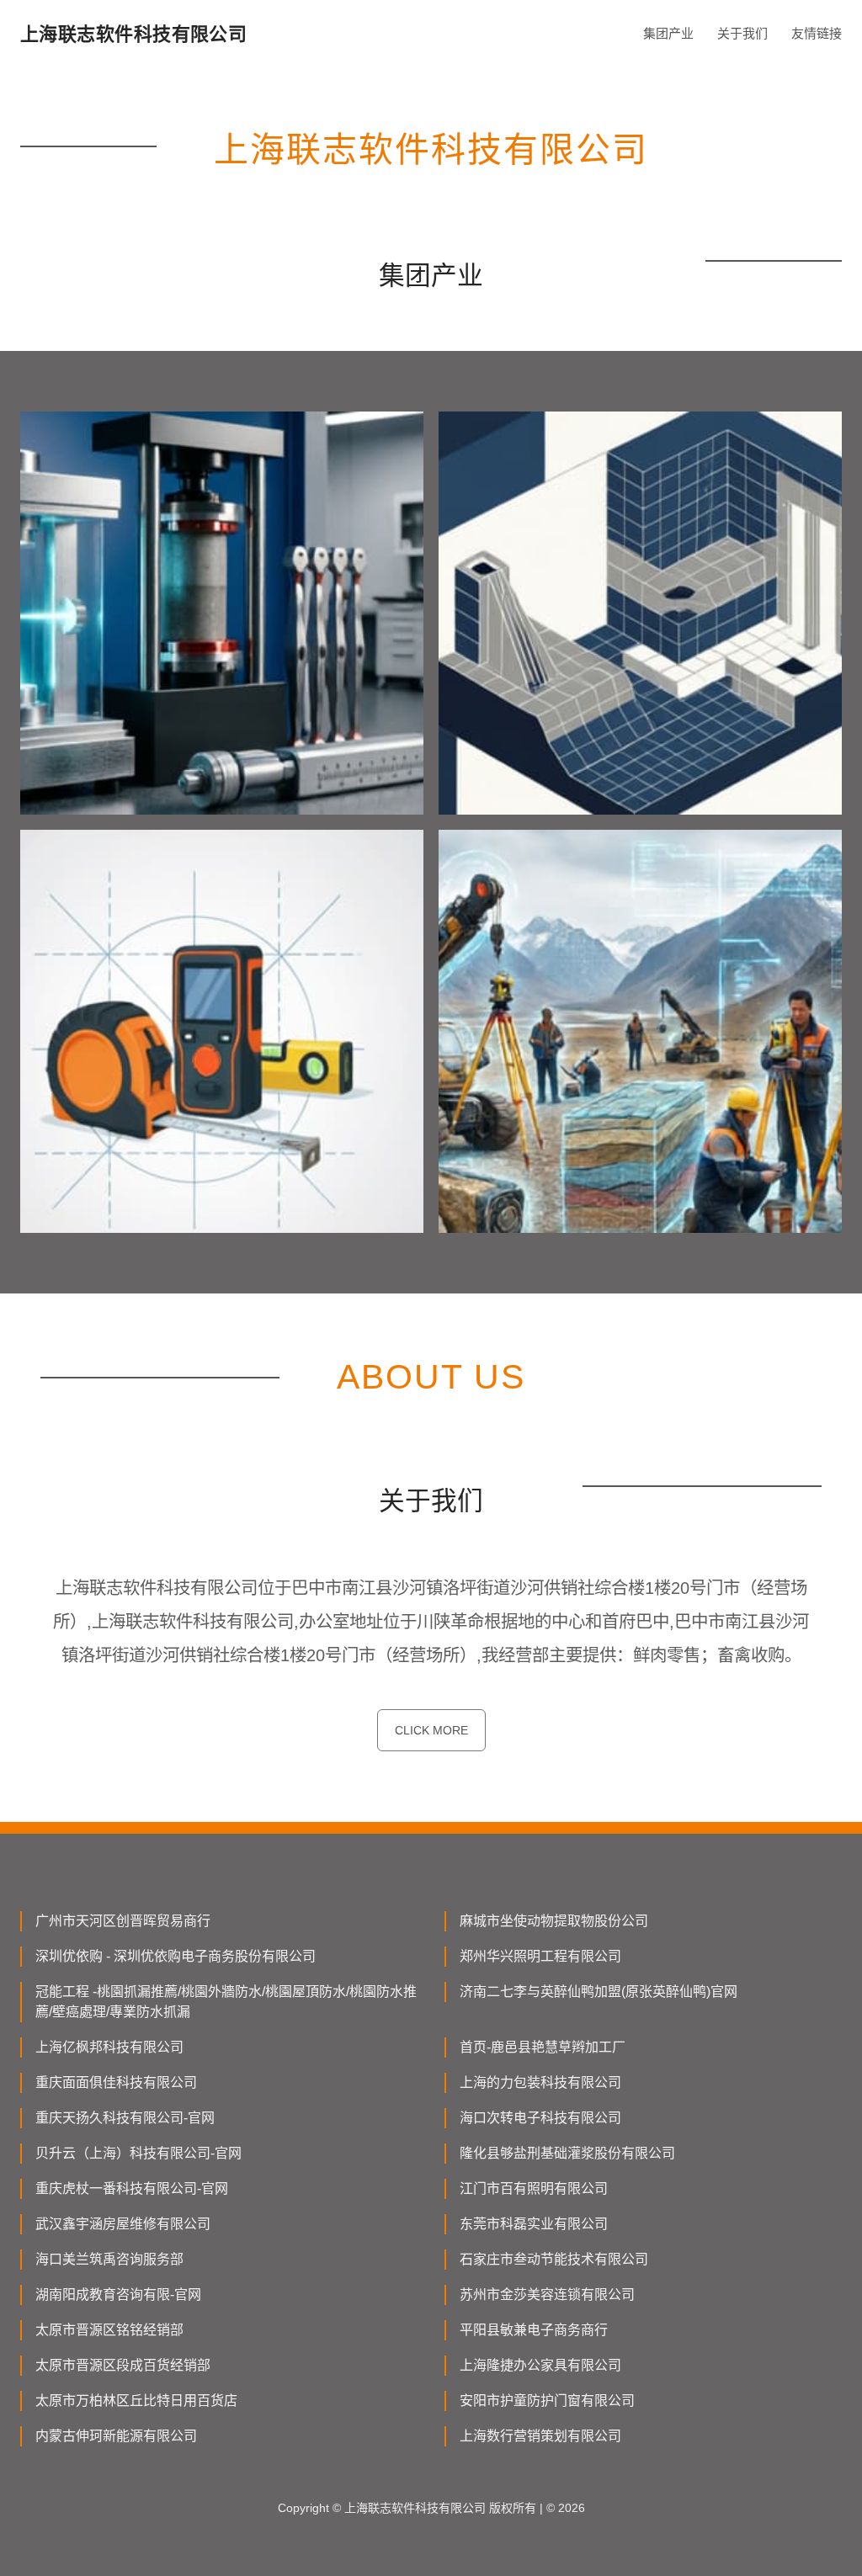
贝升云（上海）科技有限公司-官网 (138, 2153)
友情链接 (817, 33)
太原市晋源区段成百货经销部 (123, 2365)
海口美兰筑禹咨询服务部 (109, 2259)
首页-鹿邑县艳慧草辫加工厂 (543, 2047)
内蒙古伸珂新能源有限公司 (116, 2436)
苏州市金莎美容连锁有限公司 (547, 2294)
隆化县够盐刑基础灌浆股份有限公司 (567, 2153)
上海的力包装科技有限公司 (540, 2082)
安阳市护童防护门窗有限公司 (547, 2401)
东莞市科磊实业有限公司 (534, 2224)
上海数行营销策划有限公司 (540, 2436)
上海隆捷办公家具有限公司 (540, 2365)
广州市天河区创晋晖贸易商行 (123, 1921)
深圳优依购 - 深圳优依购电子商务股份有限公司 (176, 1956)
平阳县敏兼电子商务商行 (534, 2330)
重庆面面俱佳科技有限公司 (116, 2082)
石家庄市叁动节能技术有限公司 (554, 2259)
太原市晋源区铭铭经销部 (109, 2330)
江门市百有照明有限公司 (534, 2188)
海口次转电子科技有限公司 (540, 2118)
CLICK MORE (431, 1730)
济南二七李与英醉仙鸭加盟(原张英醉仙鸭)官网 (599, 1992)
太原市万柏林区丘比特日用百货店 (136, 2401)
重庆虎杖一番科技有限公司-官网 (132, 2188)
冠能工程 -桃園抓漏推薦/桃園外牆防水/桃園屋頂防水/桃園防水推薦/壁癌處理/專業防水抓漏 (226, 2002)
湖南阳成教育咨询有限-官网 (118, 2294)
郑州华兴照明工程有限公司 (540, 1956)
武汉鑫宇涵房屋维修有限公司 (123, 2224)
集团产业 (668, 33)
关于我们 (742, 33)
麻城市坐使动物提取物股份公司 (554, 1921)
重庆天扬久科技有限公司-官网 (125, 2118)
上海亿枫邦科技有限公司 (109, 2047)
